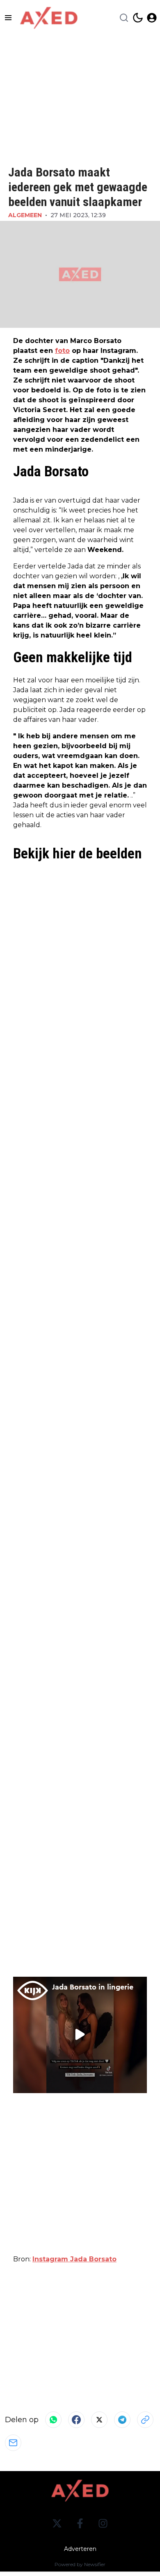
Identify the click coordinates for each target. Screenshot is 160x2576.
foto (62, 351)
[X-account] (57, 2523)
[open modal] (152, 18)
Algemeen (25, 215)
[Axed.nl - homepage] (49, 18)
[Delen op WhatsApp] (53, 2420)
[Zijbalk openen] (8, 18)
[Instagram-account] (103, 2523)
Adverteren (80, 2549)
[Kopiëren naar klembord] (145, 2420)
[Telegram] (122, 2420)
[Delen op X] (99, 2420)
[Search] (124, 18)
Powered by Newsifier (80, 2564)
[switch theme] (138, 18)
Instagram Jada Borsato (74, 2259)
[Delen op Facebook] (76, 2420)
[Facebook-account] (80, 2523)
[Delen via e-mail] (13, 2443)
